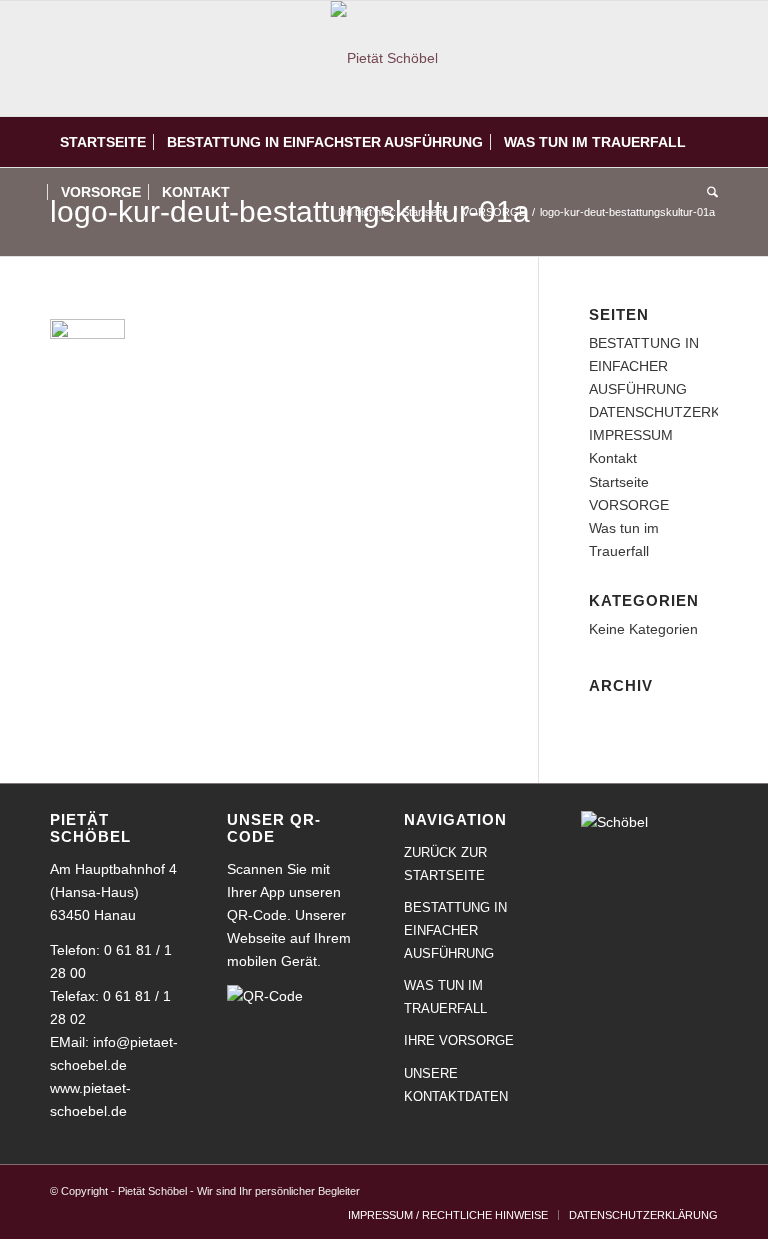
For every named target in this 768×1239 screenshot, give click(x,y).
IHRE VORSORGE (459, 1040)
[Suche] (707, 192)
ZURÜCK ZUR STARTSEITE (445, 864)
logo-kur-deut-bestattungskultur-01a (290, 211)
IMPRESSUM (631, 435)
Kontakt (613, 458)
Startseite (619, 482)
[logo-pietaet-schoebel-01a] (384, 58)
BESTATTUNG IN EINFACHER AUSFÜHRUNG (644, 366)
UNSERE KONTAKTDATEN (456, 1085)
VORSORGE (629, 505)
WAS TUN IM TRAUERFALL (445, 997)
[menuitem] (103, 142)
